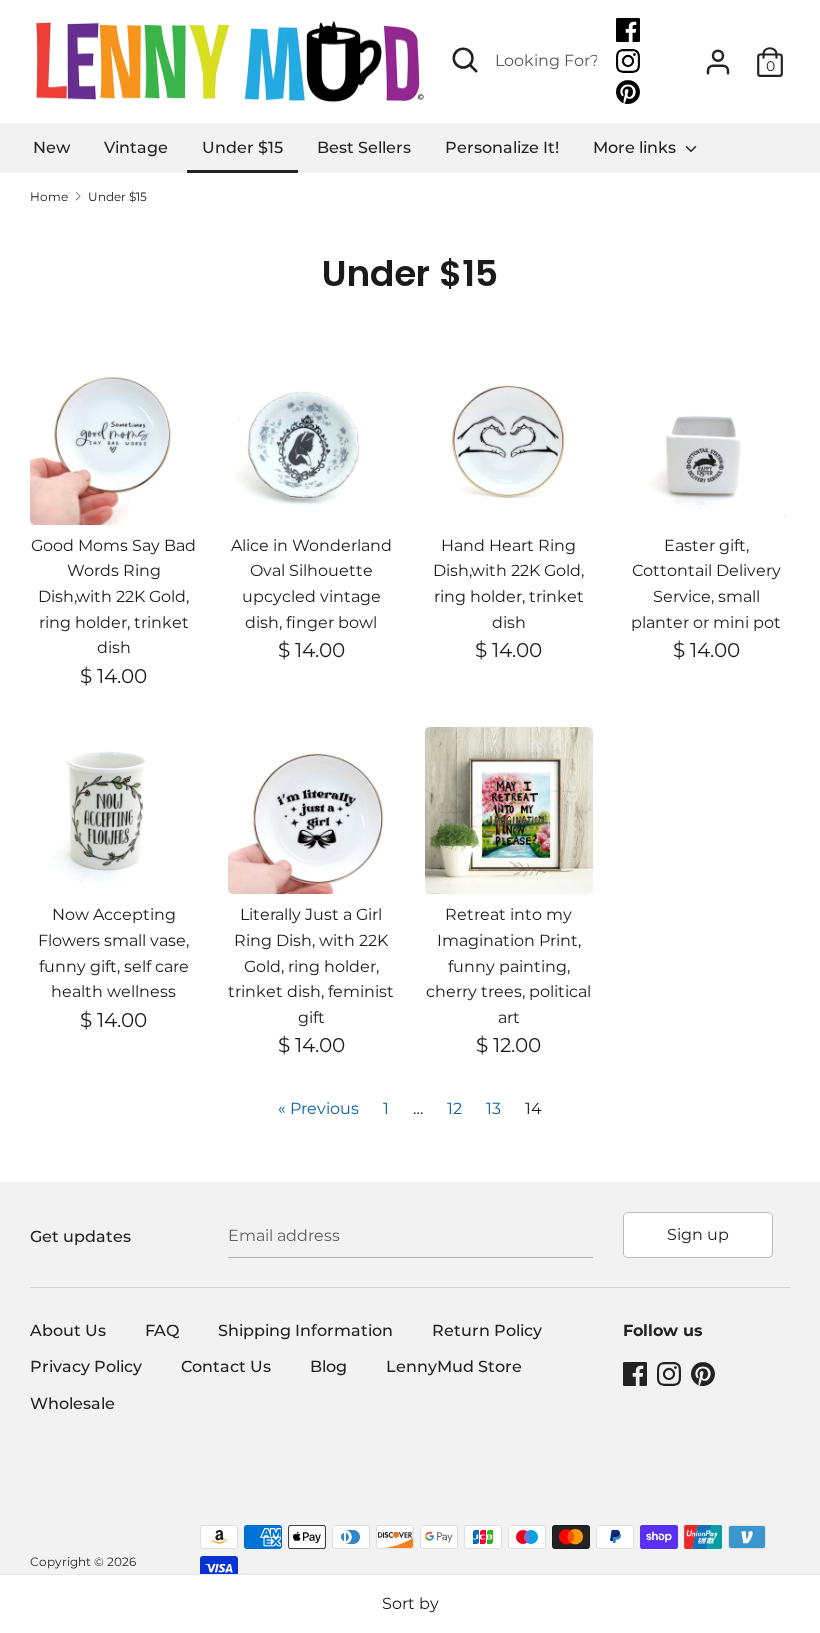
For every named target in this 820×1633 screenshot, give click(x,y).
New (51, 147)
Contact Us (226, 1366)
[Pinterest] (630, 92)
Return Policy (487, 1330)
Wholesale (72, 1403)
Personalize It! (502, 147)
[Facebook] (630, 30)
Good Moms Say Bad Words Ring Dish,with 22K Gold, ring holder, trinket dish (113, 596)
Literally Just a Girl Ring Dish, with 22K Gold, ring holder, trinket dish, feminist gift (311, 965)
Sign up (698, 1234)
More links (636, 147)
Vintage (136, 147)
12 (454, 1108)
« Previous (318, 1108)
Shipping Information (305, 1330)
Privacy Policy (86, 1366)
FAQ (162, 1330)
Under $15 (242, 147)
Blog (328, 1366)
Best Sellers (364, 147)
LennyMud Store (454, 1366)
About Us (68, 1330)
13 (493, 1108)
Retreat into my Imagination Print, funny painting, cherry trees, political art (508, 965)
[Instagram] (630, 61)
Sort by (410, 1603)
